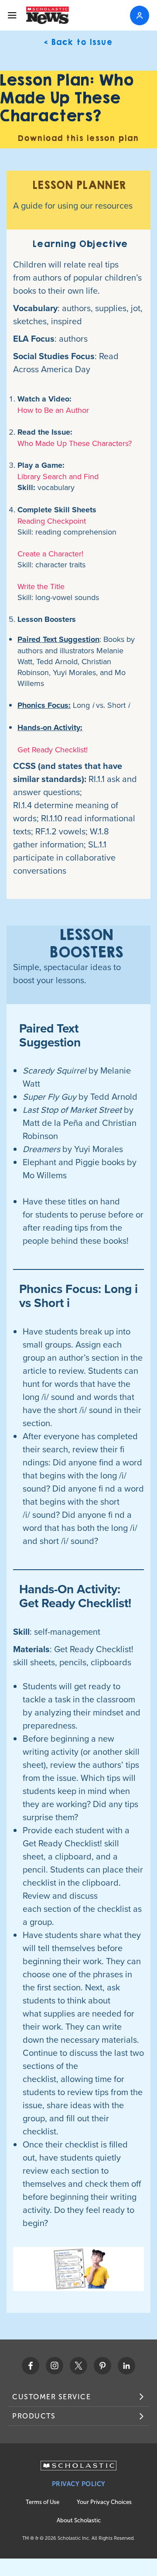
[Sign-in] (140, 15)
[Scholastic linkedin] (126, 2366)
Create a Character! (50, 554)
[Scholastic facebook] (31, 2366)
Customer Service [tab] (51, 2397)
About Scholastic (79, 2520)
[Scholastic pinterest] (102, 2366)
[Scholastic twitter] (78, 2366)
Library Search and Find (58, 476)
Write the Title (41, 586)
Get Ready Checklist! (53, 749)
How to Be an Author (53, 410)
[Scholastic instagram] (55, 2366)
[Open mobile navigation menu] (12, 15)
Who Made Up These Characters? (75, 443)
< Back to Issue (78, 43)
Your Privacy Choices (104, 2502)
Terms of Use (43, 2502)
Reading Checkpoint (52, 521)
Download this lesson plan (78, 139)
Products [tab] (34, 2416)
